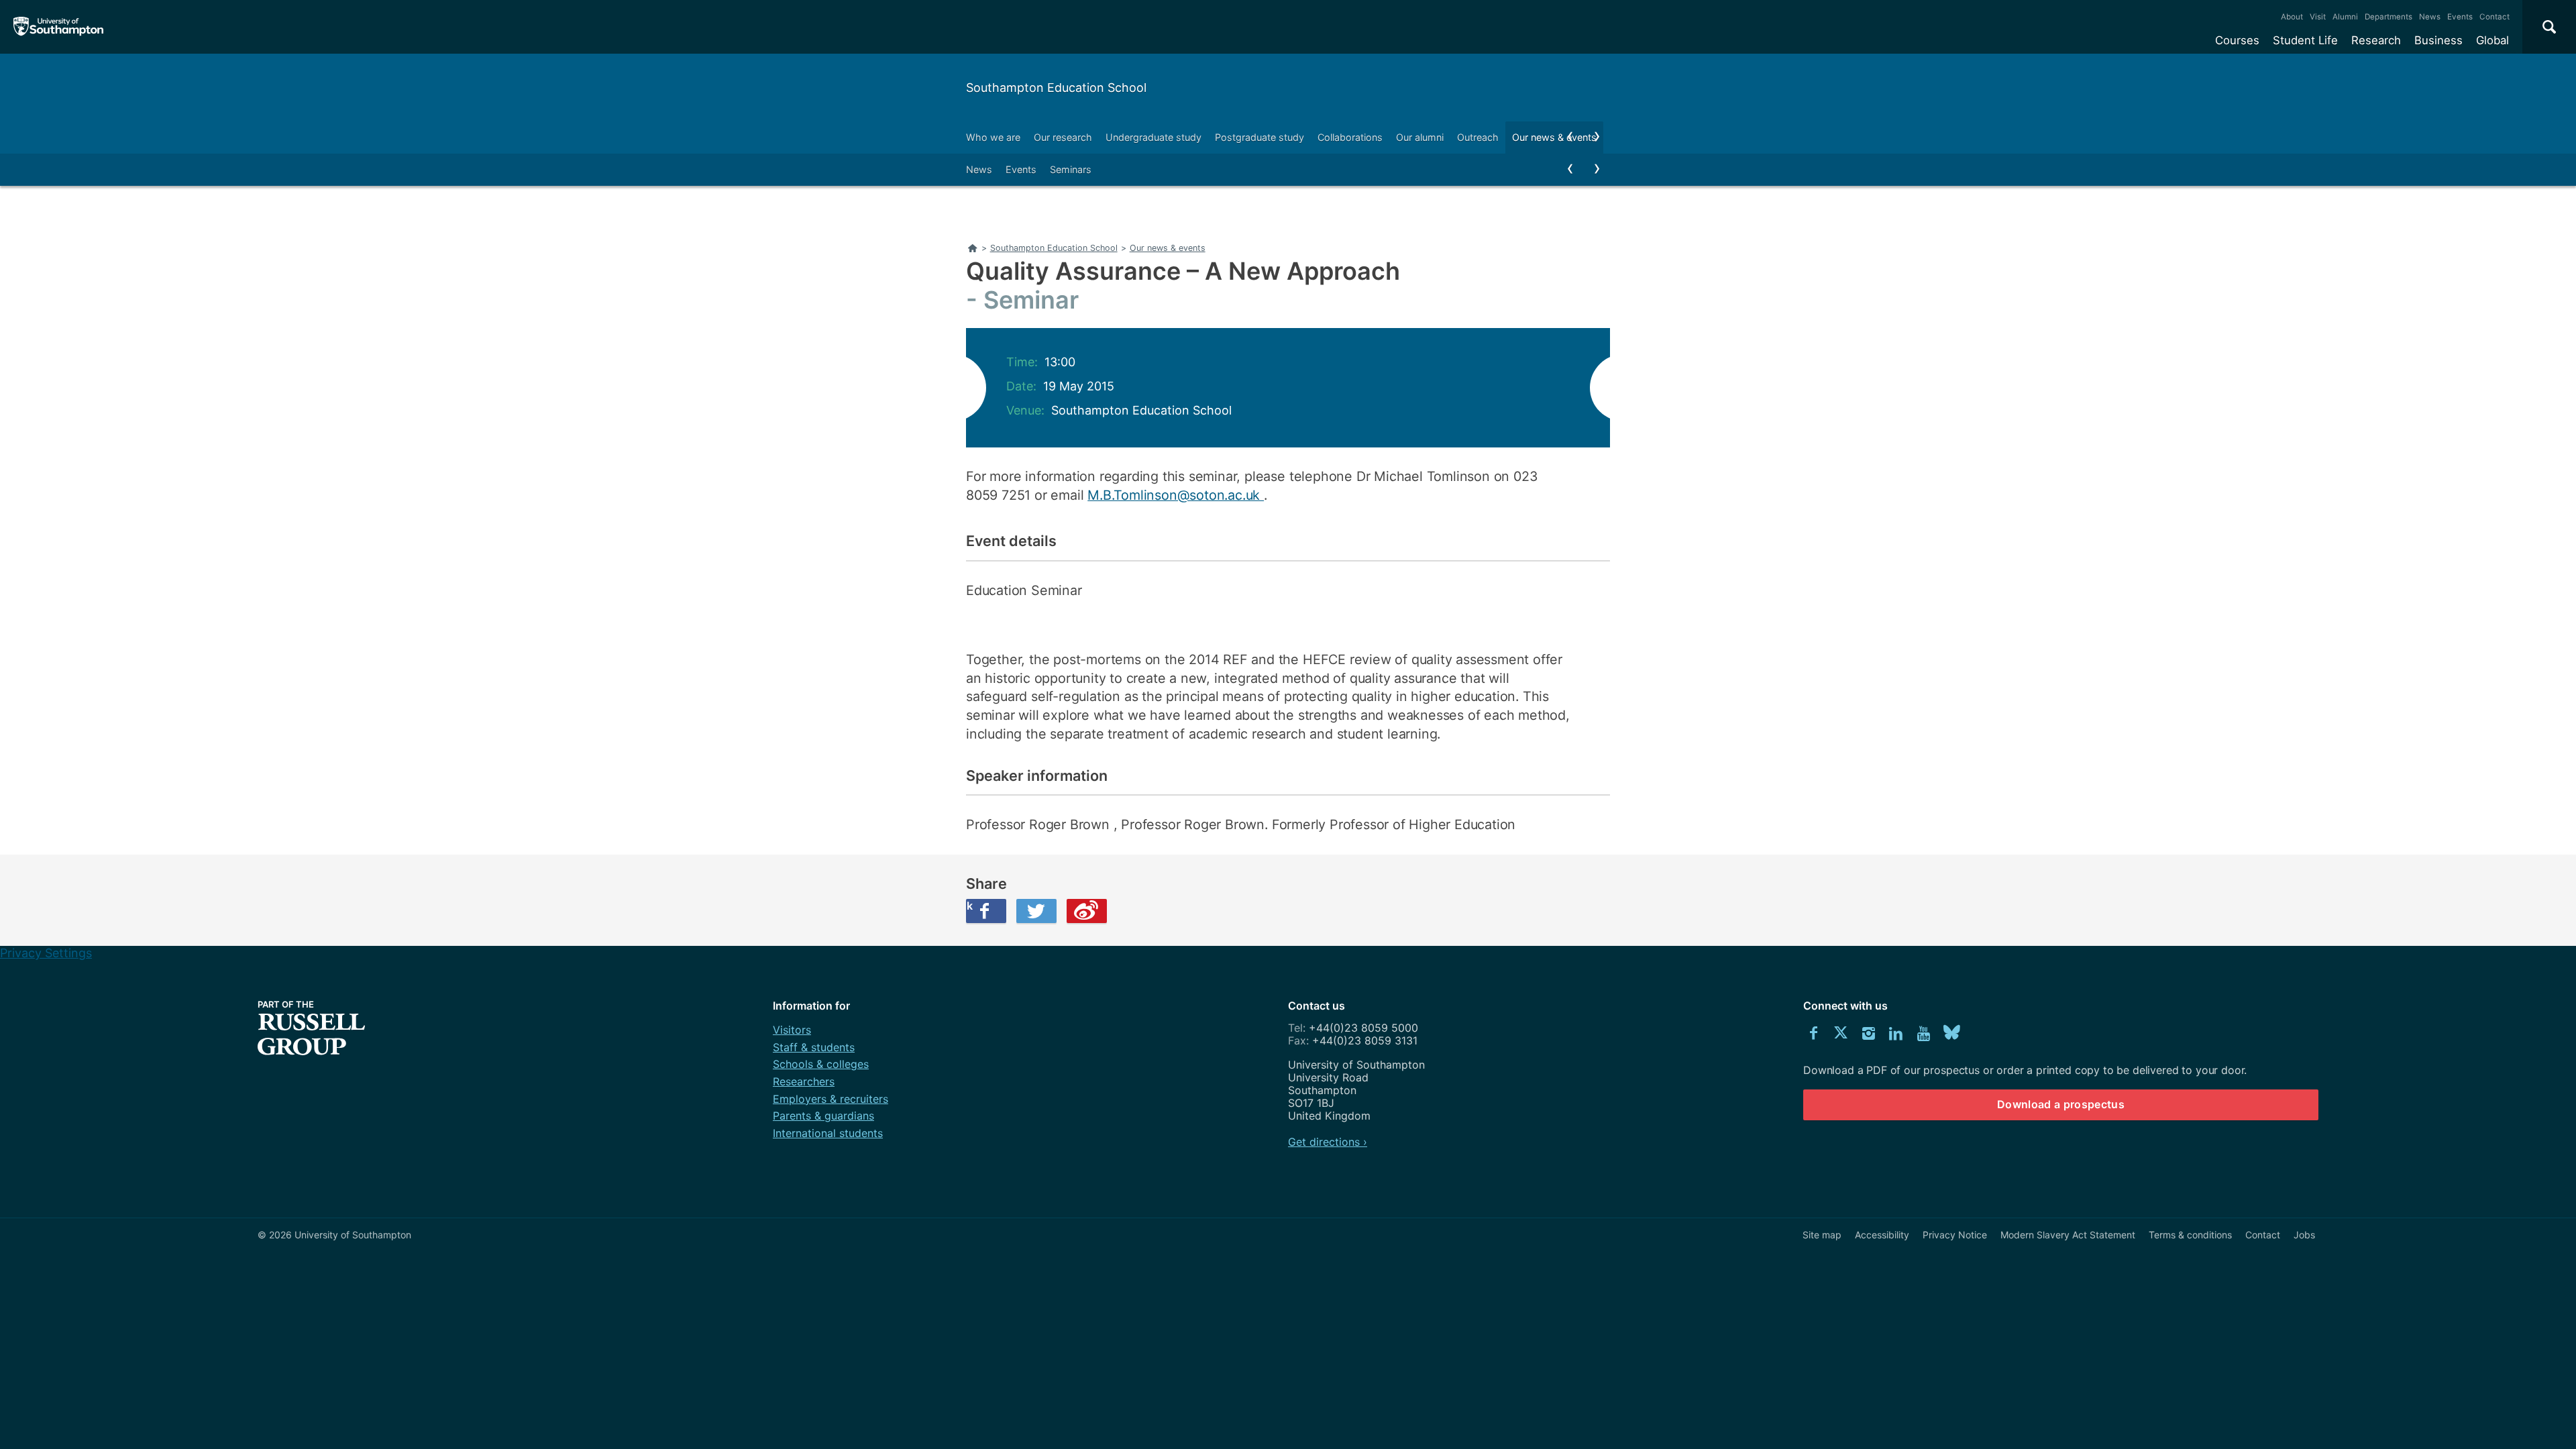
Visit (2318, 17)
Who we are (993, 137)
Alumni (2345, 17)
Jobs (2304, 1235)
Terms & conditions (2190, 1235)
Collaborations (1350, 137)
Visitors (792, 1030)
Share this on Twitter (1036, 911)
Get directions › (1328, 1142)
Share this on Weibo (1087, 911)
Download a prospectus (2061, 1104)
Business (2438, 40)
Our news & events (1554, 137)
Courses (2237, 40)
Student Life (2305, 40)
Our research (1063, 137)
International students (828, 1133)
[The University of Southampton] (59, 27)
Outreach (1478, 137)
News (2430, 17)
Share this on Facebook (969, 906)
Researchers (804, 1081)
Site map (1822, 1235)
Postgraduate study (1259, 137)
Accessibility (1882, 1235)
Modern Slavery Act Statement (2068, 1235)
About (2292, 17)
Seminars (1071, 169)
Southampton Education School (1056, 88)
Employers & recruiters (830, 1099)
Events (2460, 17)
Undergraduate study (1153, 137)
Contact (2494, 17)
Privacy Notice (1955, 1235)
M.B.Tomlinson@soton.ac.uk (1176, 495)
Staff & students (814, 1047)
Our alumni (1420, 137)
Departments (2389, 17)
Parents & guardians (823, 1116)
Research (2376, 40)
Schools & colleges (821, 1064)
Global (2492, 40)
